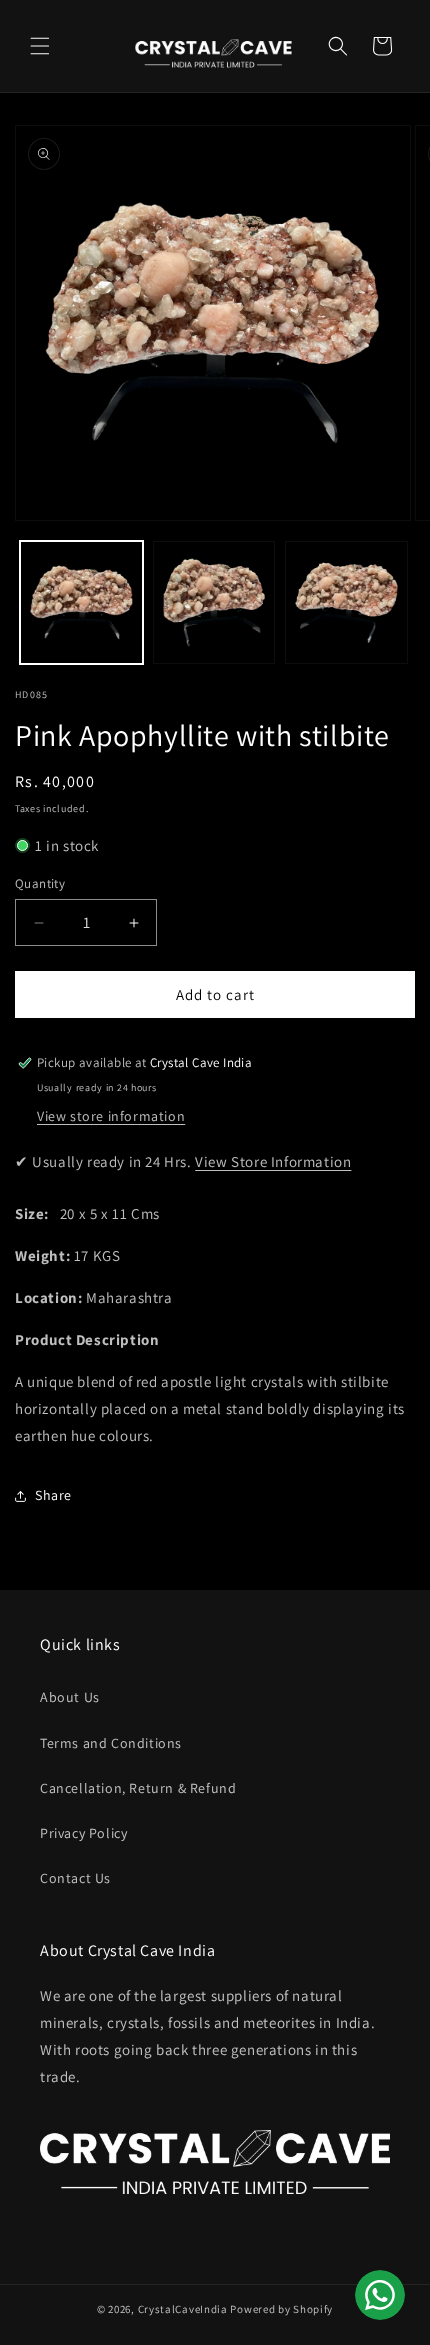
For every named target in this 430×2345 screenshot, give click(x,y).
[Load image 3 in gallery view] (346, 602)
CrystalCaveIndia (183, 2309)
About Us (70, 1697)
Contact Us (75, 1878)
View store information (111, 1116)
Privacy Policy (83, 1833)
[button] (40, 46)
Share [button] (53, 1495)
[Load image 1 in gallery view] (81, 602)
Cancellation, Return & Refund (138, 1788)
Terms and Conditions (111, 1743)
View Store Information (273, 1161)
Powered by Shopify (281, 2309)
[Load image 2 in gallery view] (214, 602)
